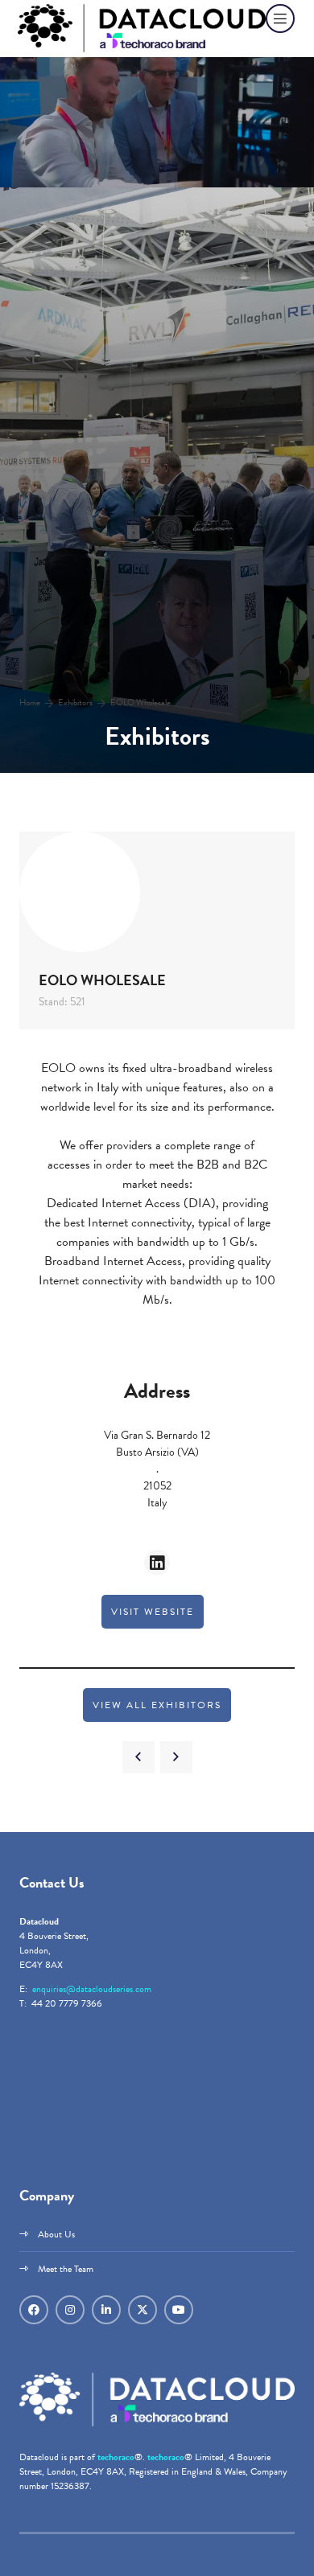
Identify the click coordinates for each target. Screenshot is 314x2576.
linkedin (106, 2310)
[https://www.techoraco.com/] (157, 2423)
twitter (143, 2310)
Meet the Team (66, 2269)
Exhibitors (75, 703)
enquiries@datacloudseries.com (92, 1989)
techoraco (116, 2457)
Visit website (153, 1612)
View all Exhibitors (157, 1705)
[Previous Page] (138, 1757)
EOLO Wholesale (140, 703)
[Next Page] (176, 1757)
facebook (34, 2310)
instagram (70, 2310)
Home (30, 703)
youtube (179, 2310)
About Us (56, 2234)
